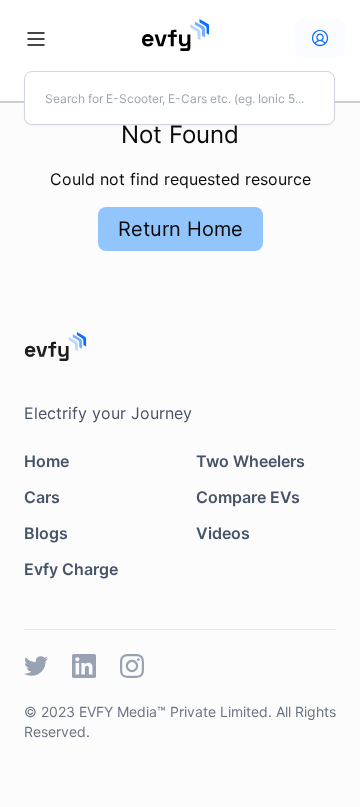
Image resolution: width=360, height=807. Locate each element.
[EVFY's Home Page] (180, 346)
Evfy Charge (71, 569)
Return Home (180, 229)
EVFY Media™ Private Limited (173, 711)
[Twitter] (36, 666)
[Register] (320, 38)
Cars (42, 497)
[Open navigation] (36, 39)
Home (46, 461)
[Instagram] (132, 666)
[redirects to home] (176, 35)
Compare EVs (248, 497)
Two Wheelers (250, 461)
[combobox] (179, 98)
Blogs (46, 533)
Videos (223, 533)
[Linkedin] (84, 666)
